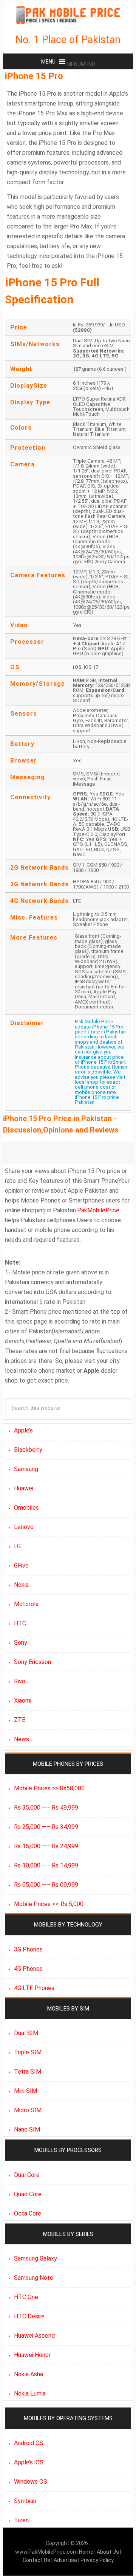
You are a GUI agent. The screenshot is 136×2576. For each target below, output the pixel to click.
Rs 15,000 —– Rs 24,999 (46, 1846)
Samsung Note (34, 2278)
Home (87, 2552)
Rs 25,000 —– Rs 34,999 (46, 1827)
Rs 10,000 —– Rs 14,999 (46, 1865)
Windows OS (31, 2482)
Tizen (21, 2520)
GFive (21, 1565)
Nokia (21, 1585)
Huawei (24, 1488)
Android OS (29, 2443)
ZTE (20, 1720)
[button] (81, 64)
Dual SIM (26, 2033)
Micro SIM (28, 2110)
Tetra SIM (28, 2072)
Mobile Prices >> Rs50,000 (49, 1788)
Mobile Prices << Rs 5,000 (49, 1904)
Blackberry (28, 1450)
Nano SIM (27, 2129)
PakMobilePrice (98, 1210)
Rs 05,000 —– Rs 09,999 (46, 1885)
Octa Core (28, 2213)
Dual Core (27, 2175)
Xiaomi (23, 1701)
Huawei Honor (32, 2355)
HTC (20, 1623)
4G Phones (28, 1969)
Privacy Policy (97, 2560)
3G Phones (28, 1949)
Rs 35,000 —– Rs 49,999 (46, 1808)
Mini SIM (25, 2091)
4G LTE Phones (34, 1988)
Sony (21, 1643)
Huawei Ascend (34, 2336)
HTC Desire (29, 2316)
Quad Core (28, 2194)
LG (17, 1546)
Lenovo (24, 1527)
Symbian (25, 2501)
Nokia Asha (29, 2374)
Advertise (65, 2560)
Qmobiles (26, 1508)
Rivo (20, 1681)
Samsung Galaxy (36, 2258)
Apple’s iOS (29, 2462)
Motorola (26, 1604)
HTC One (26, 2297)
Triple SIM (28, 2052)
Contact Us (37, 2560)
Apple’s (23, 1430)
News (22, 1739)
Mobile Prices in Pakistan (68, 15)
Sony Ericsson (32, 1662)
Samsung (26, 1469)
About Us (108, 2552)
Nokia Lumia (30, 2393)
